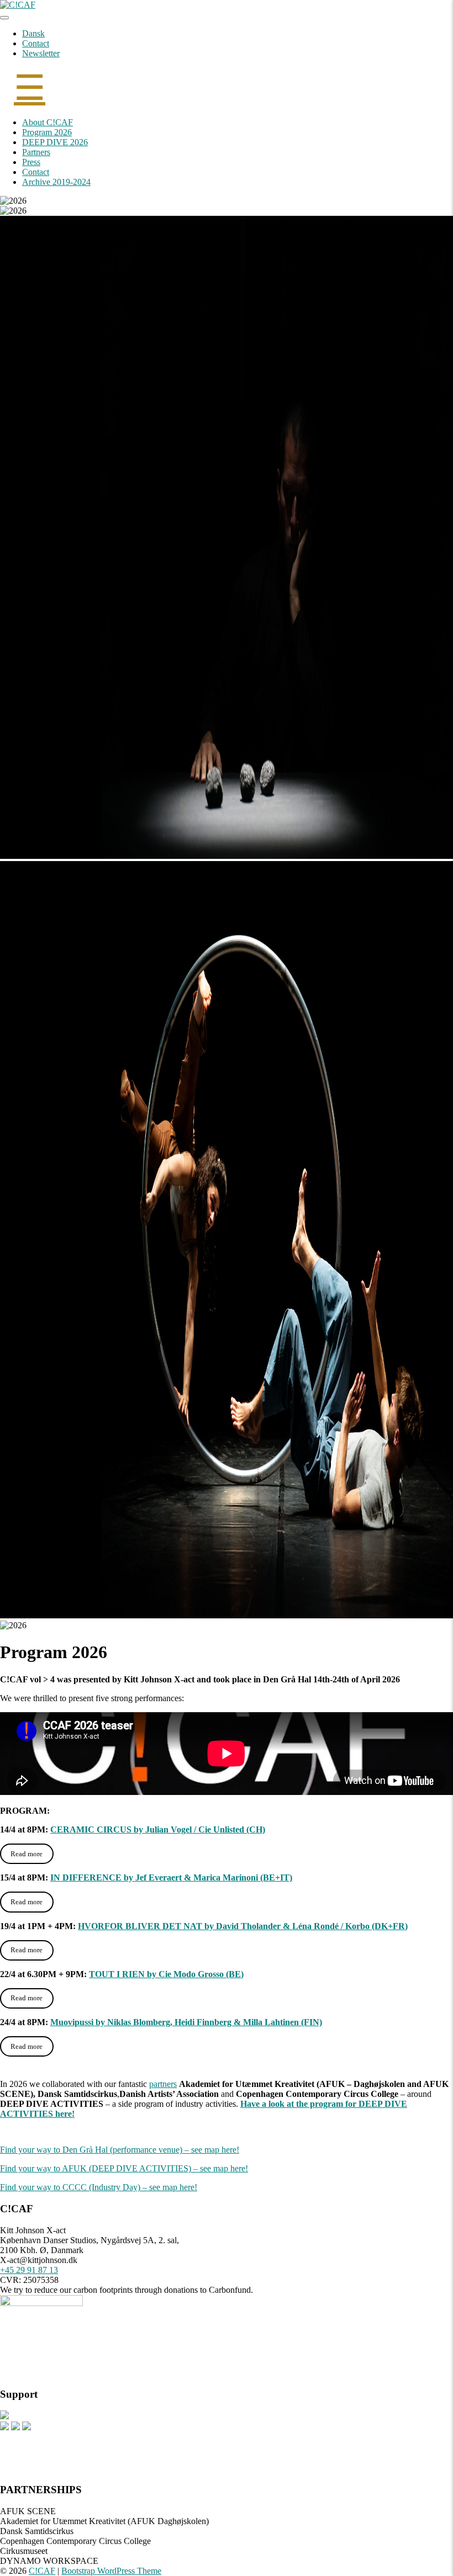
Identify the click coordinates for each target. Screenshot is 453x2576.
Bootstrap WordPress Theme (111, 2571)
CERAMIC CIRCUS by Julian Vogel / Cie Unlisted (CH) (158, 1829)
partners (163, 2084)
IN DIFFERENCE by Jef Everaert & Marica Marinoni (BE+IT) (171, 1877)
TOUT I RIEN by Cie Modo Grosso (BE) (166, 1974)
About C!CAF (48, 122)
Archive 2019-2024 (56, 182)
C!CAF (42, 2571)
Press (31, 162)
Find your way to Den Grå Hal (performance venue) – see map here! (120, 2150)
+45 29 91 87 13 (29, 2270)
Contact (36, 43)
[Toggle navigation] (4, 18)
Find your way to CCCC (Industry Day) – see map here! (99, 2187)
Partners (36, 152)
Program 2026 (47, 132)
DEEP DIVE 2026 (55, 142)
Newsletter (41, 53)
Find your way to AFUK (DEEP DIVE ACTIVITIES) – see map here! (124, 2168)
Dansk (33, 33)
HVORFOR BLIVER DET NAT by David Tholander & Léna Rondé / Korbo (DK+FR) (243, 1926)
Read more (27, 1854)
